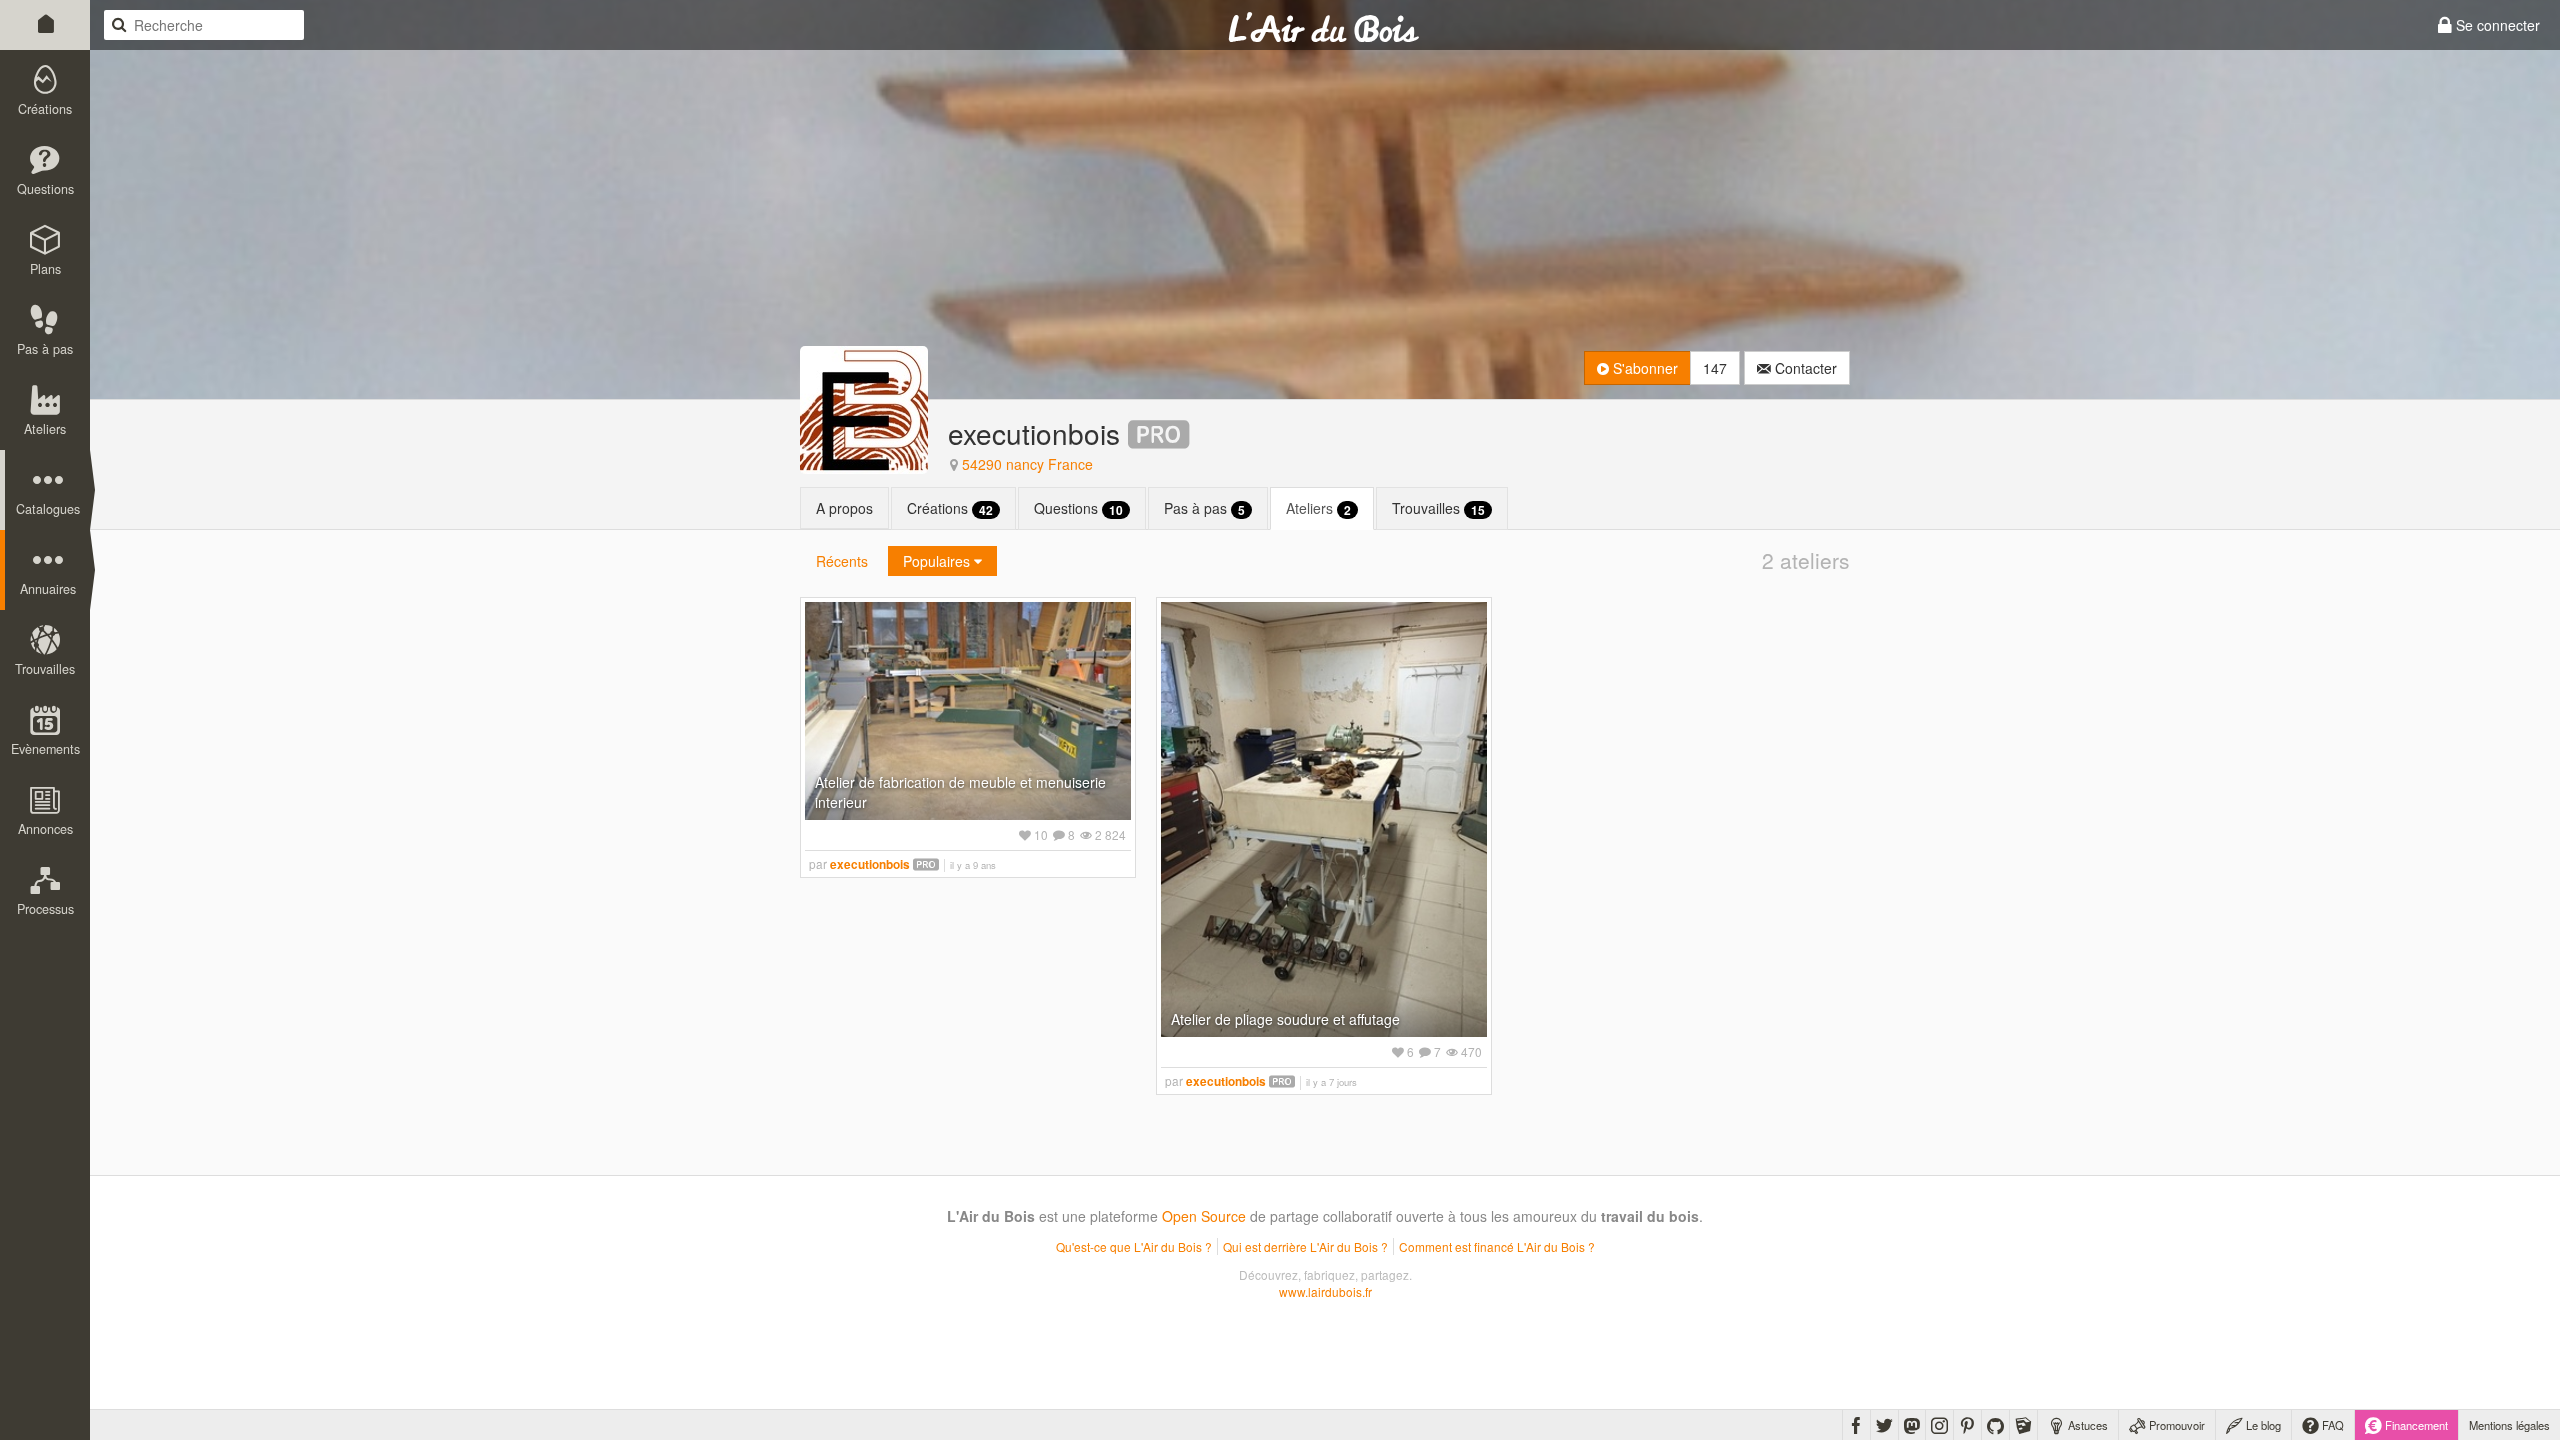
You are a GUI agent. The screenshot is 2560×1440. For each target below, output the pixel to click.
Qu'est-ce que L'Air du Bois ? (1134, 1246)
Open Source (1204, 1216)
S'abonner (1643, 368)
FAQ (2331, 1425)
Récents (842, 561)
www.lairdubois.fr (1325, 1291)
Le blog (2262, 1425)
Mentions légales (2509, 1425)
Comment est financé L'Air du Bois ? (1497, 1246)
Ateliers (1318, 508)
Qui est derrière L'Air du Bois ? (1305, 1246)
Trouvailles (1438, 508)
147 (1715, 368)
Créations (950, 508)
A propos (844, 508)
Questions (1078, 508)
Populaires (938, 561)
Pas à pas (1204, 508)
